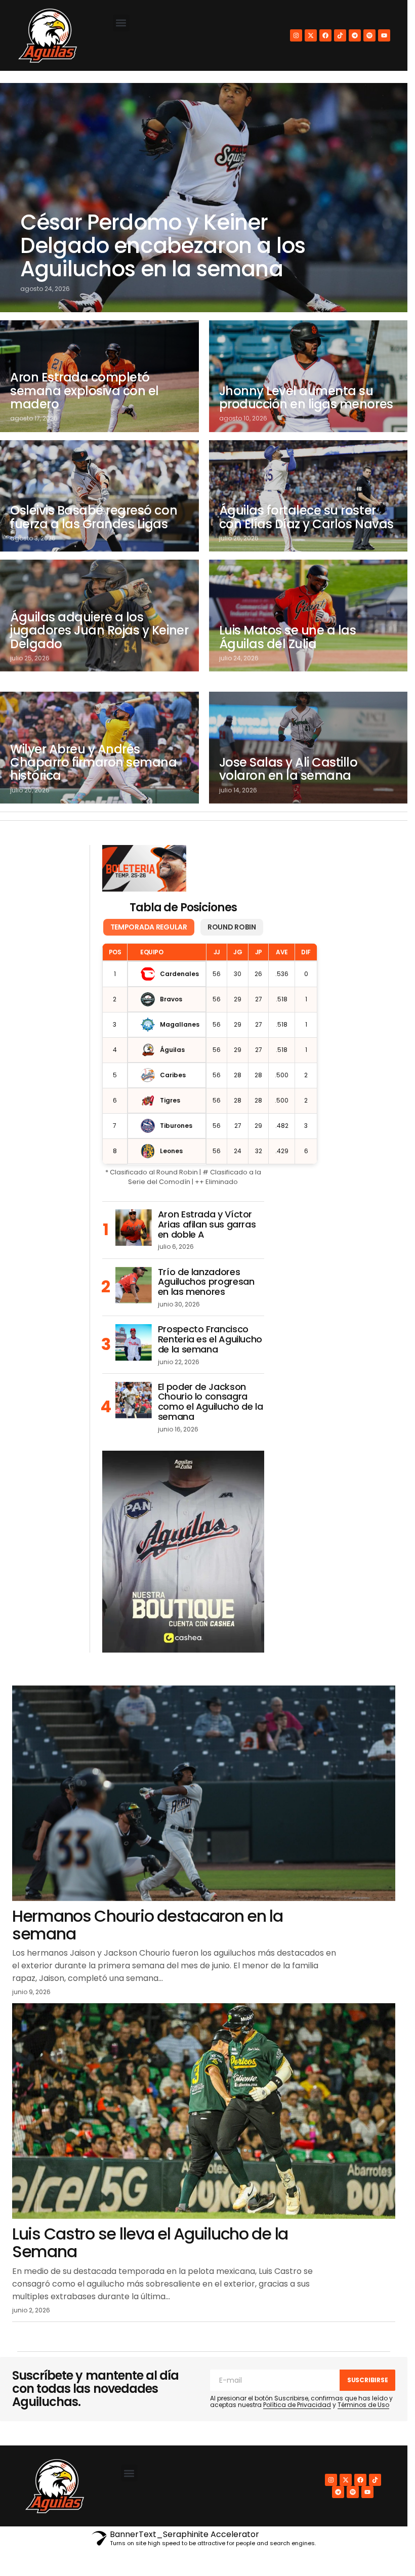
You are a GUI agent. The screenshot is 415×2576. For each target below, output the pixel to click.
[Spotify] (369, 35)
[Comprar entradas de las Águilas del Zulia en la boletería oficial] (144, 868)
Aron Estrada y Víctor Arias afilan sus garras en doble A (207, 1224)
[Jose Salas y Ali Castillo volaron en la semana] (308, 748)
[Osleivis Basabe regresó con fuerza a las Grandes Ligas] (99, 496)
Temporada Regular (149, 927)
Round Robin (232, 927)
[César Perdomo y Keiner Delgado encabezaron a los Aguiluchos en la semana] (204, 198)
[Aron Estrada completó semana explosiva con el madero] (99, 376)
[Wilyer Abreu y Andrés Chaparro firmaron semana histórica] (99, 748)
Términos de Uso (363, 2405)
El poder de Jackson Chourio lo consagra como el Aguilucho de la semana (211, 1402)
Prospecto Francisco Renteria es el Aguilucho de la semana (210, 1339)
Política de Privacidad (297, 2405)
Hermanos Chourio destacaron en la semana (148, 1925)
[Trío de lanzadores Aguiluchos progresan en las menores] (134, 1285)
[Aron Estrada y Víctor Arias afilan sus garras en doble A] (134, 1228)
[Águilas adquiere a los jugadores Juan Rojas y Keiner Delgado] (99, 616)
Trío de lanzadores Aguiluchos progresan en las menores (206, 1282)
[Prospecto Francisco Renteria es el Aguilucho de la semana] (134, 1342)
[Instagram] (296, 35)
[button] (121, 23)
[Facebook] (325, 35)
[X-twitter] (311, 35)
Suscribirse (367, 2380)
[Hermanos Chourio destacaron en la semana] (204, 1793)
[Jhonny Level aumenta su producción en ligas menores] (308, 376)
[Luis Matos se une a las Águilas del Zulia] (308, 616)
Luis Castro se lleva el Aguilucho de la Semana (150, 2243)
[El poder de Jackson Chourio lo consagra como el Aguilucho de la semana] (134, 1400)
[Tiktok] (340, 35)
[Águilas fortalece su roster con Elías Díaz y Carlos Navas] (308, 496)
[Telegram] (355, 35)
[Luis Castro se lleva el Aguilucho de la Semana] (204, 2111)
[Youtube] (384, 35)
